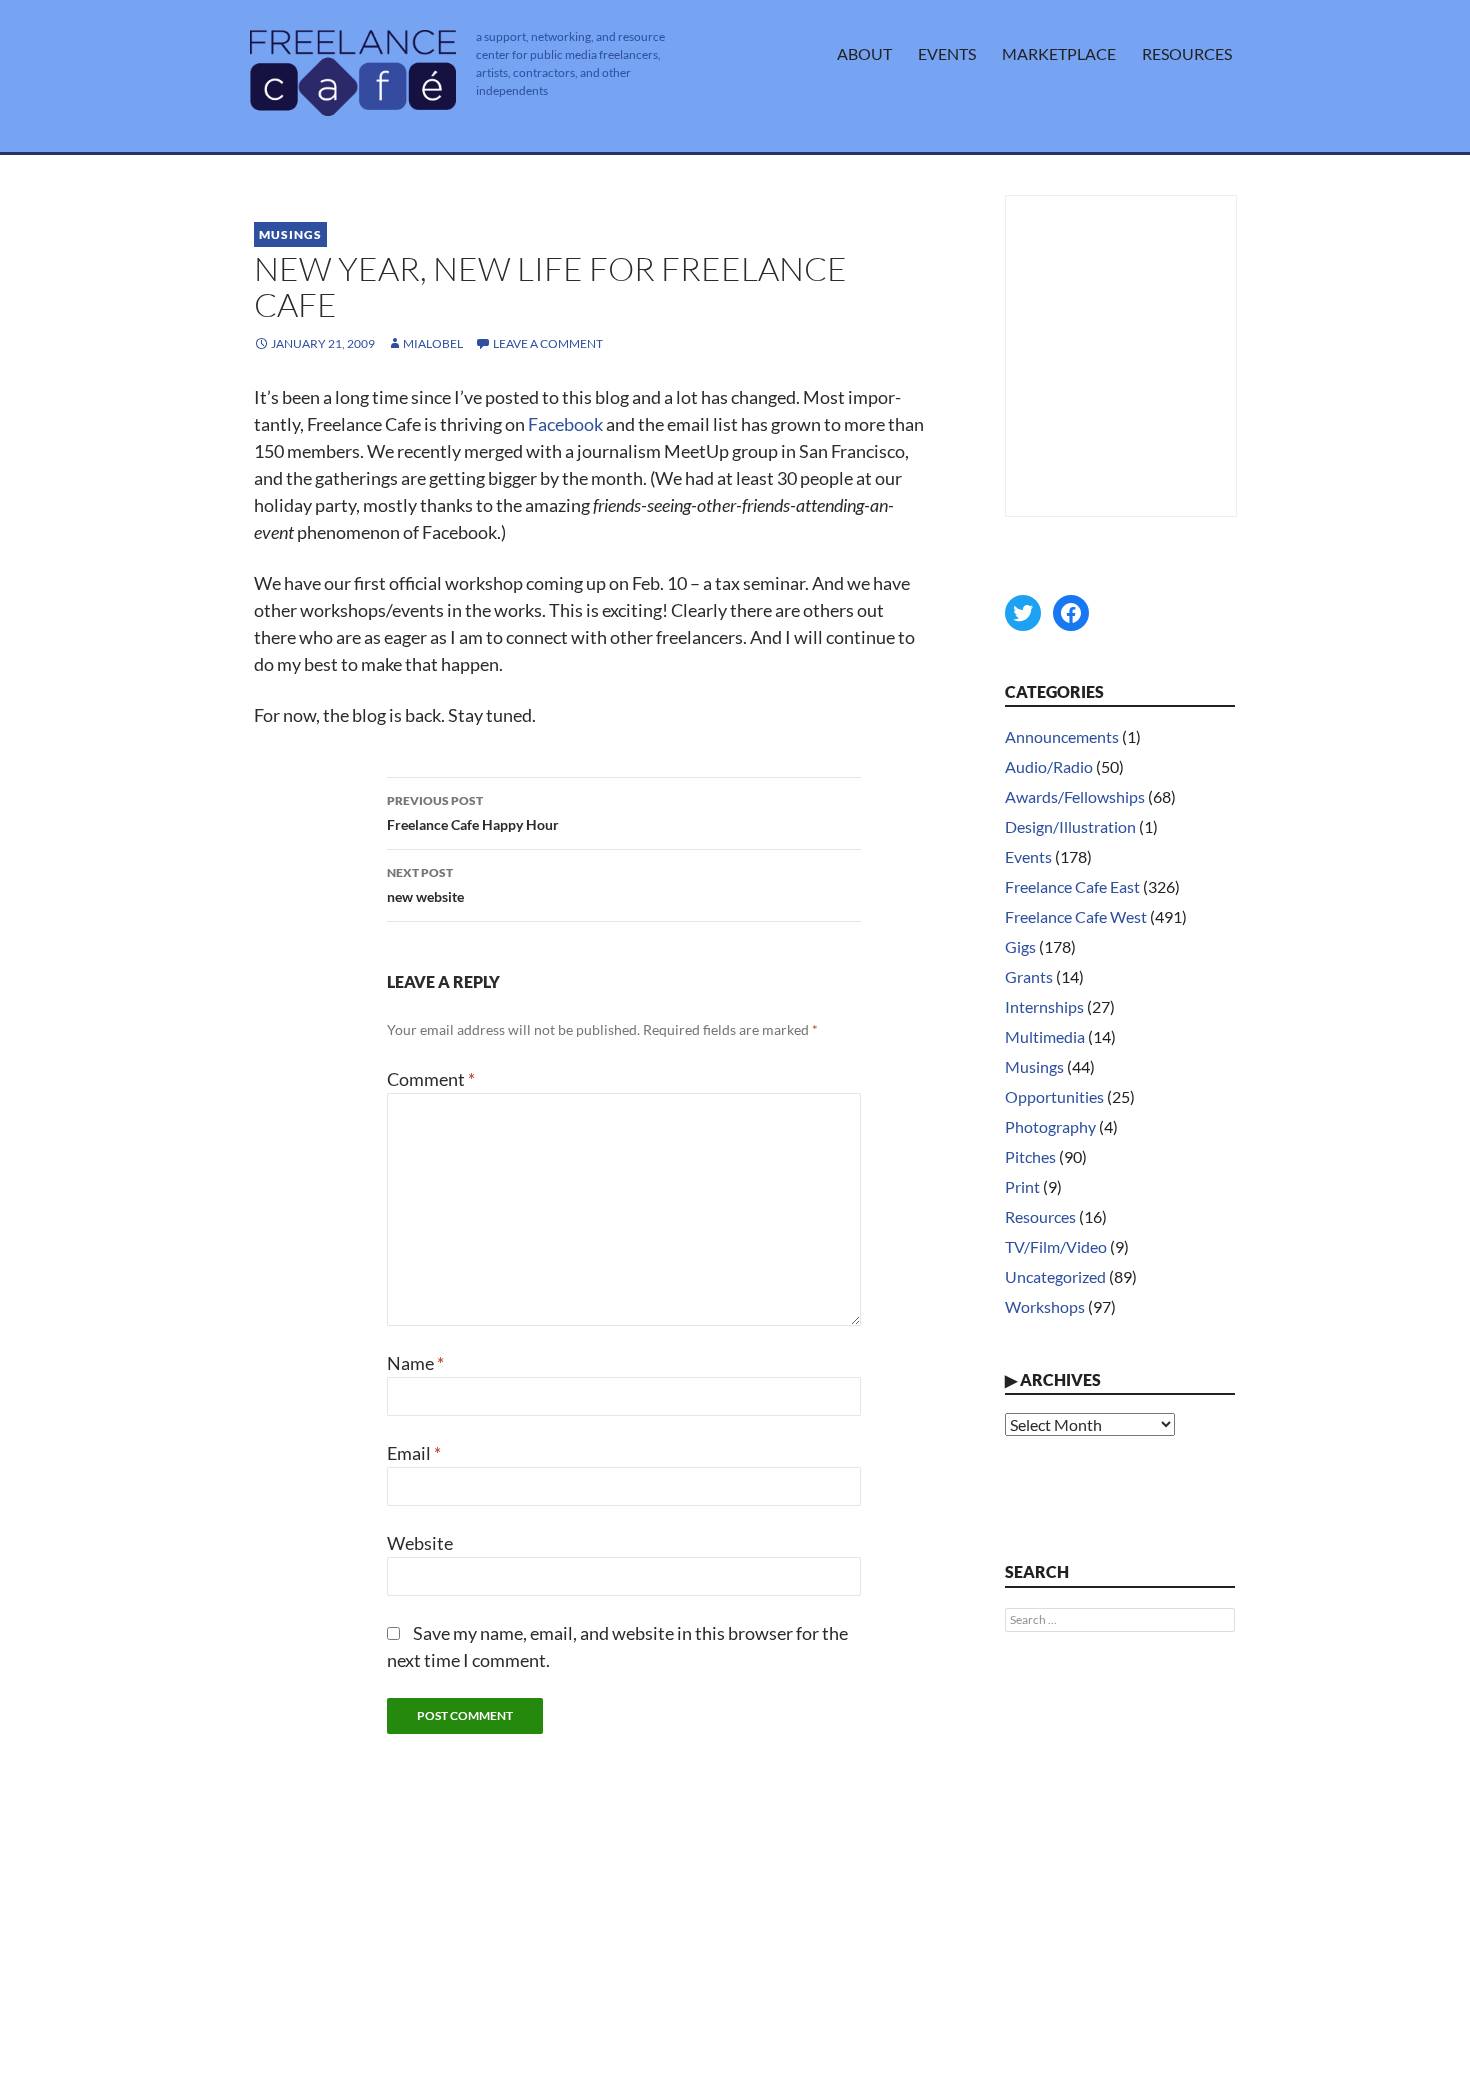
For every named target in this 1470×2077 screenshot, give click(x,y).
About (864, 53)
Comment (431, 1079)
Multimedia (1045, 1036)
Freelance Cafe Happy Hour (473, 813)
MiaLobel (433, 343)
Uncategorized (1055, 1276)
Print (1022, 1186)
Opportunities (1054, 1096)
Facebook (565, 424)
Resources (1187, 53)
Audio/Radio (1049, 766)
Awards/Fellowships (1075, 796)
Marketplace (1059, 53)
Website (420, 1543)
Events (947, 53)
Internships (1044, 1006)
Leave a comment (548, 343)
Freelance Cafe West (1076, 916)
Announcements (1062, 736)
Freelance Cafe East (1072, 886)
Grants (1029, 976)
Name (415, 1363)
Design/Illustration (1070, 826)
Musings (290, 234)
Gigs (1020, 946)
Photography (1050, 1126)
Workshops (1045, 1306)
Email (414, 1453)
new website (425, 885)
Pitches (1030, 1156)
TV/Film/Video (1056, 1246)
